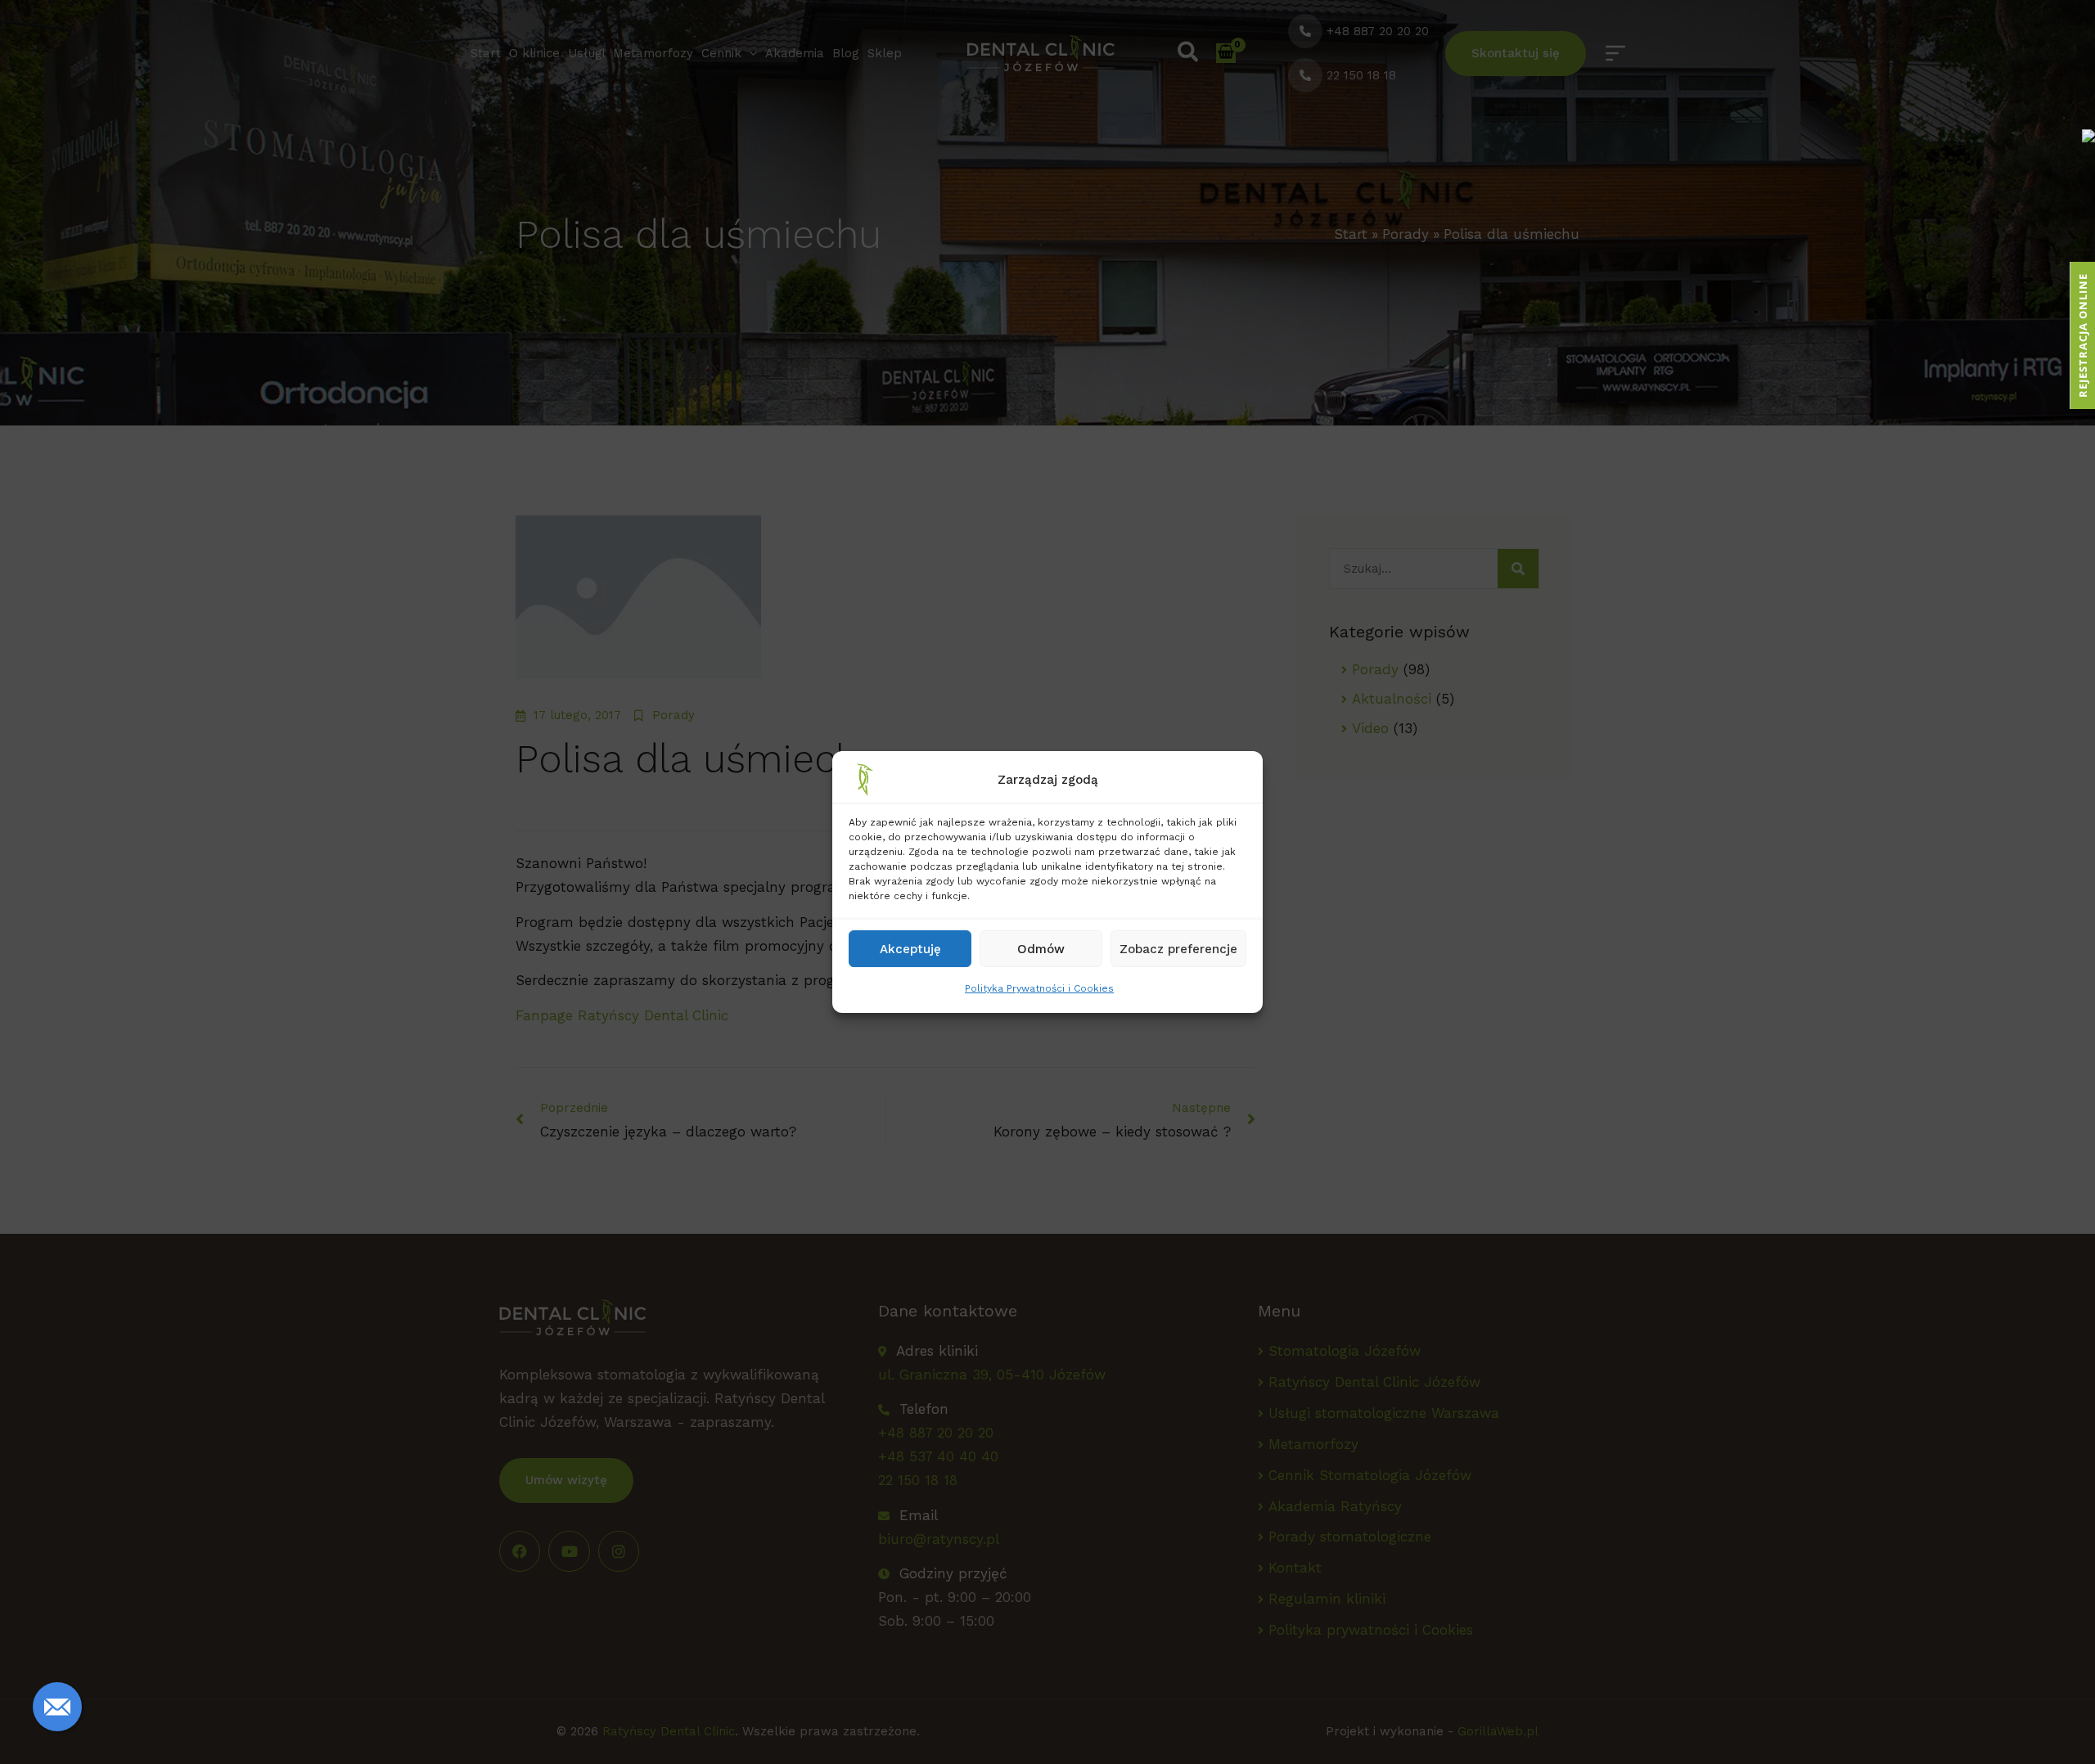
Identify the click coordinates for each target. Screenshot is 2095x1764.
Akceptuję (910, 949)
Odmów (1041, 949)
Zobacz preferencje (1178, 949)
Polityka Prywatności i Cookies (1039, 988)
